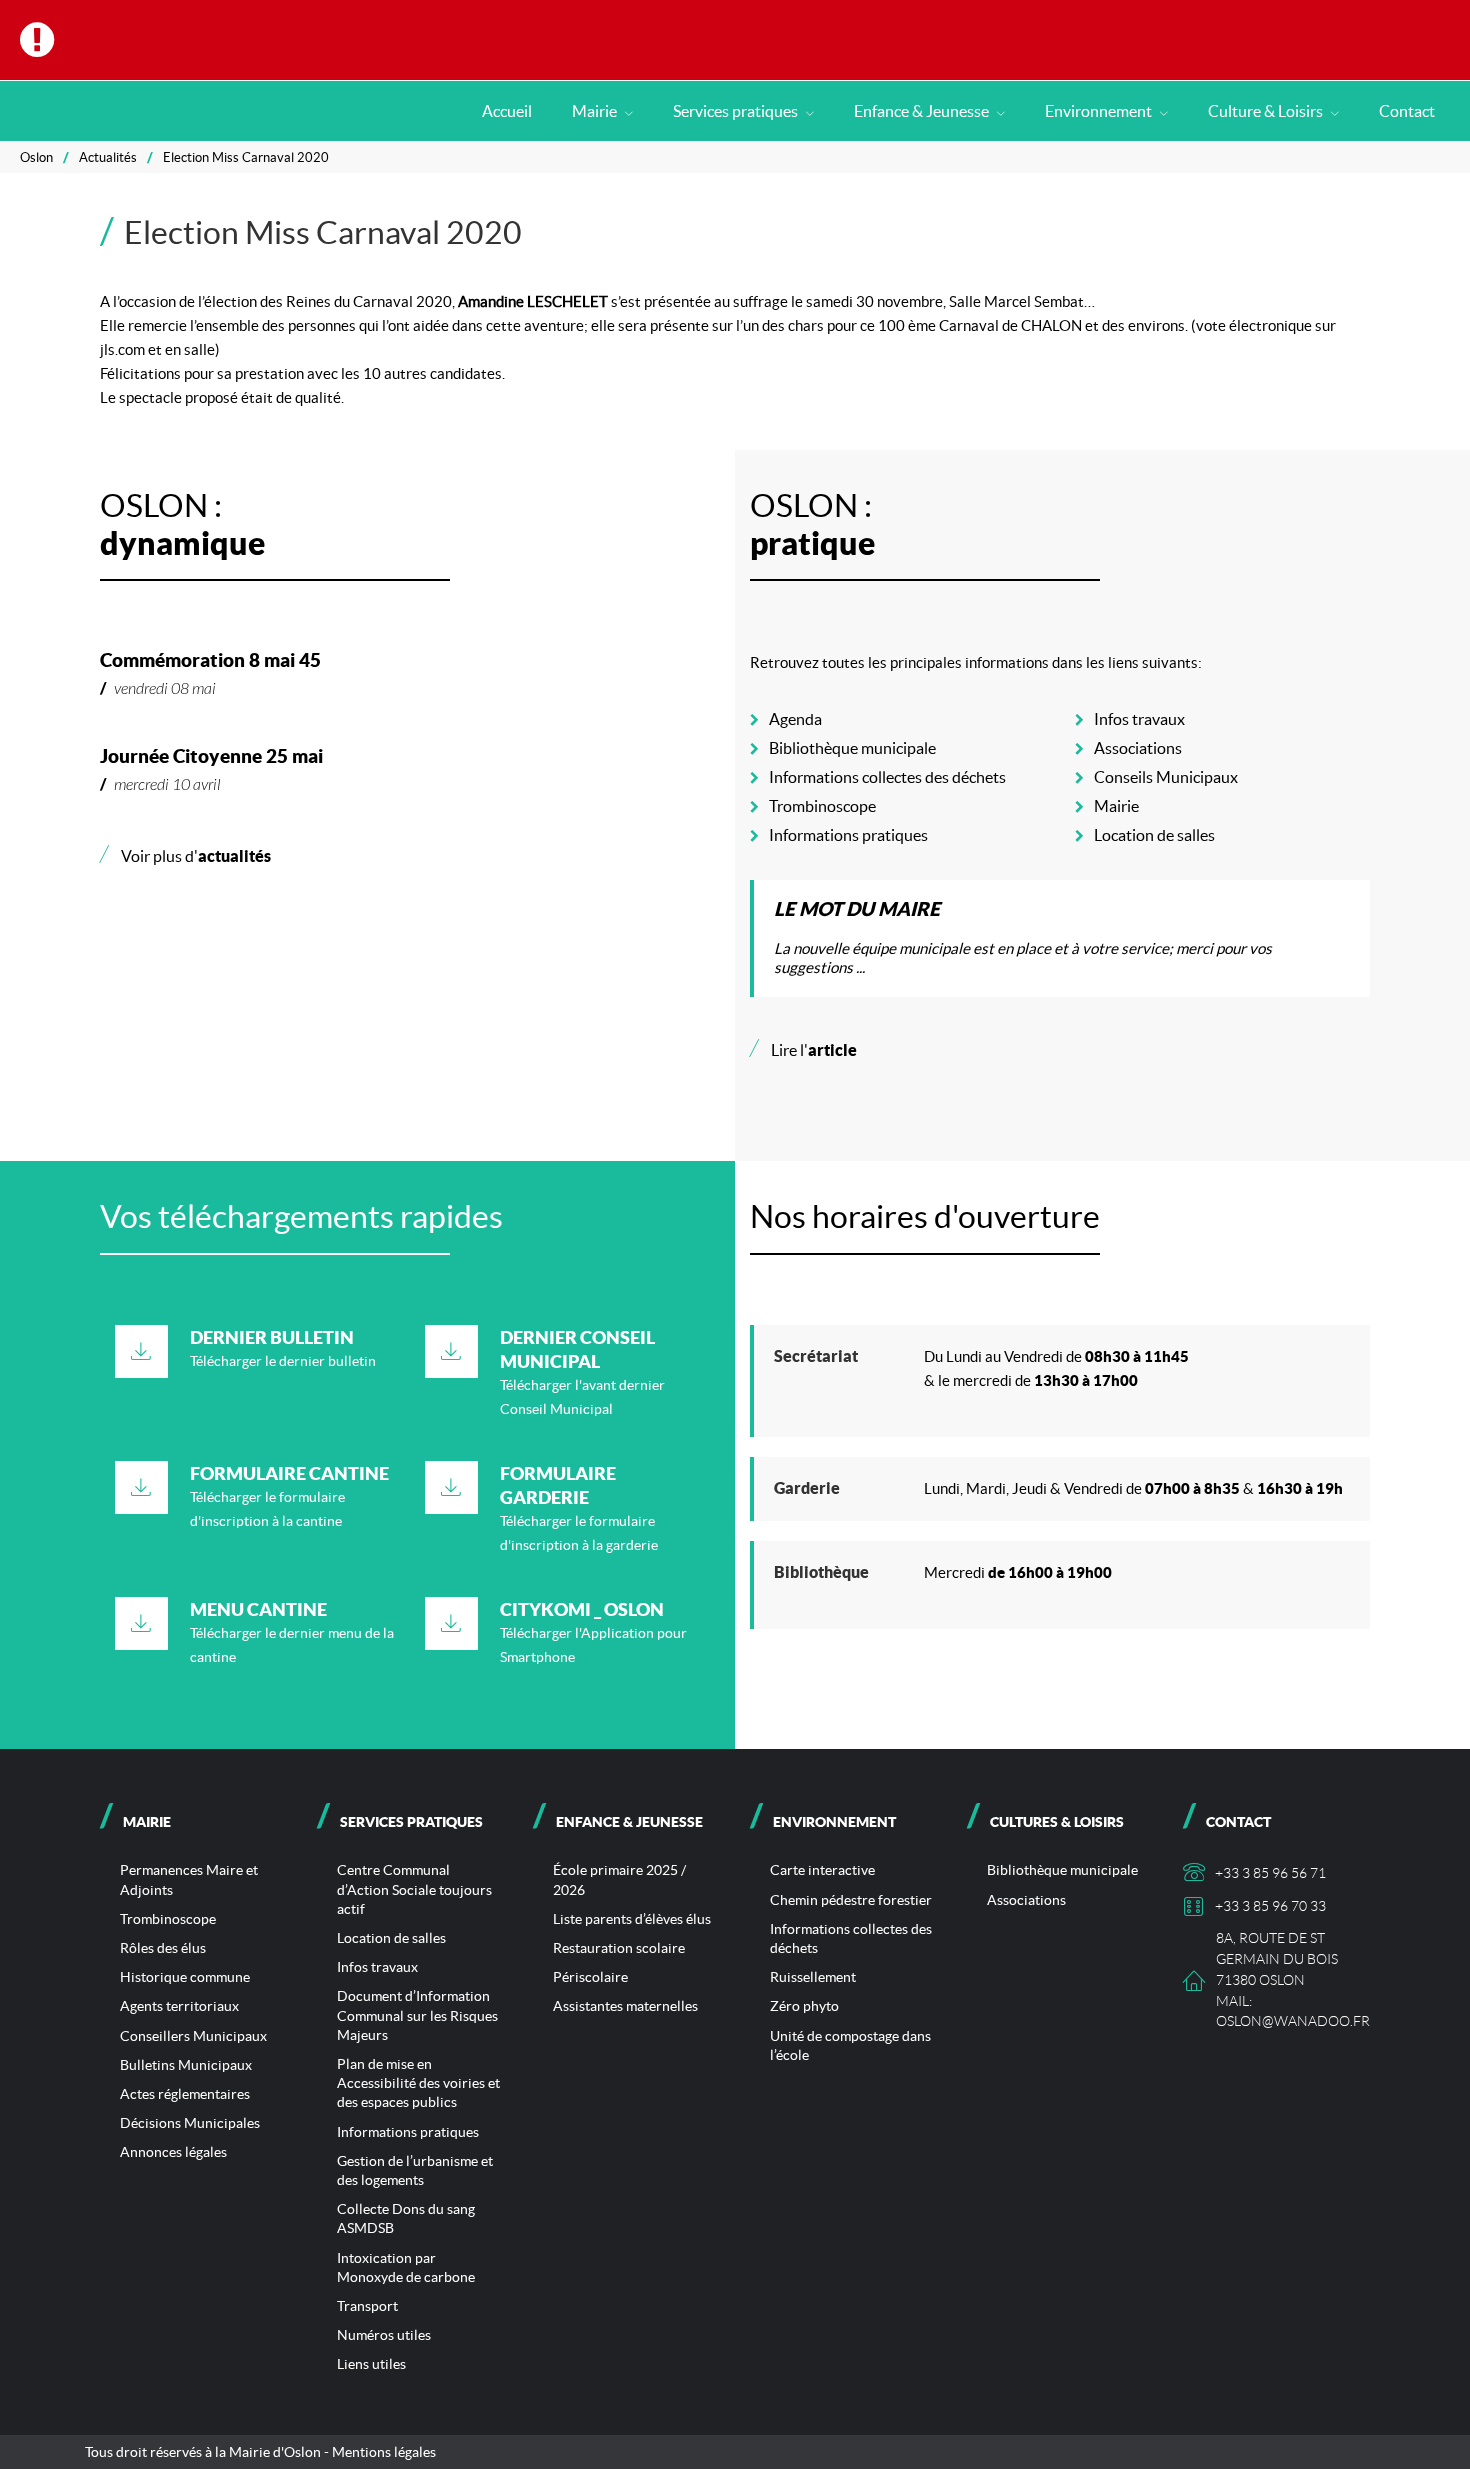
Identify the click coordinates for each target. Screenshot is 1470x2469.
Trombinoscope (822, 806)
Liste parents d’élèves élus (632, 1919)
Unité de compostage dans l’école (850, 2045)
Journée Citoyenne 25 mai (211, 756)
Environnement (1100, 111)
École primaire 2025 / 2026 (619, 1879)
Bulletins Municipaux (186, 2065)
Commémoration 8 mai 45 (210, 660)
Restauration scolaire (619, 1948)
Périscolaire (590, 1977)
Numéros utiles (384, 2335)
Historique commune (185, 1977)
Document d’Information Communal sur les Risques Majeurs (417, 2015)
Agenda (795, 719)
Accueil (507, 111)
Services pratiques (737, 111)
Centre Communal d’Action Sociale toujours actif (414, 1889)
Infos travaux (1139, 719)
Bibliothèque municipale (852, 748)
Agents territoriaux (179, 2006)
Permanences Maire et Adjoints (189, 1879)
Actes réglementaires (185, 2094)
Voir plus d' (185, 856)
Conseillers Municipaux (193, 2036)
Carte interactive (822, 1870)
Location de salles (1154, 835)
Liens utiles (371, 2364)
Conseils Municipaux (1166, 777)
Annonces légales (173, 2152)
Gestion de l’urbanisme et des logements (415, 2170)
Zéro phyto (804, 2006)
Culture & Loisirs (1267, 111)
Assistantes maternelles (625, 2006)
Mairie (596, 111)
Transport (367, 2306)
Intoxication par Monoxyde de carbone (406, 2267)
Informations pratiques (848, 835)
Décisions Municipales (190, 2123)
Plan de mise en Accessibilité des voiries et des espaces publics (418, 2083)
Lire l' (803, 1050)
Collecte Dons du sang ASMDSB (406, 2218)
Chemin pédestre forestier (851, 1900)
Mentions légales (384, 2452)
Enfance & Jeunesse (923, 111)
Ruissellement (813, 1977)
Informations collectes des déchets (887, 777)
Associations (1138, 748)
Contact (1407, 111)
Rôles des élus (163, 1948)
